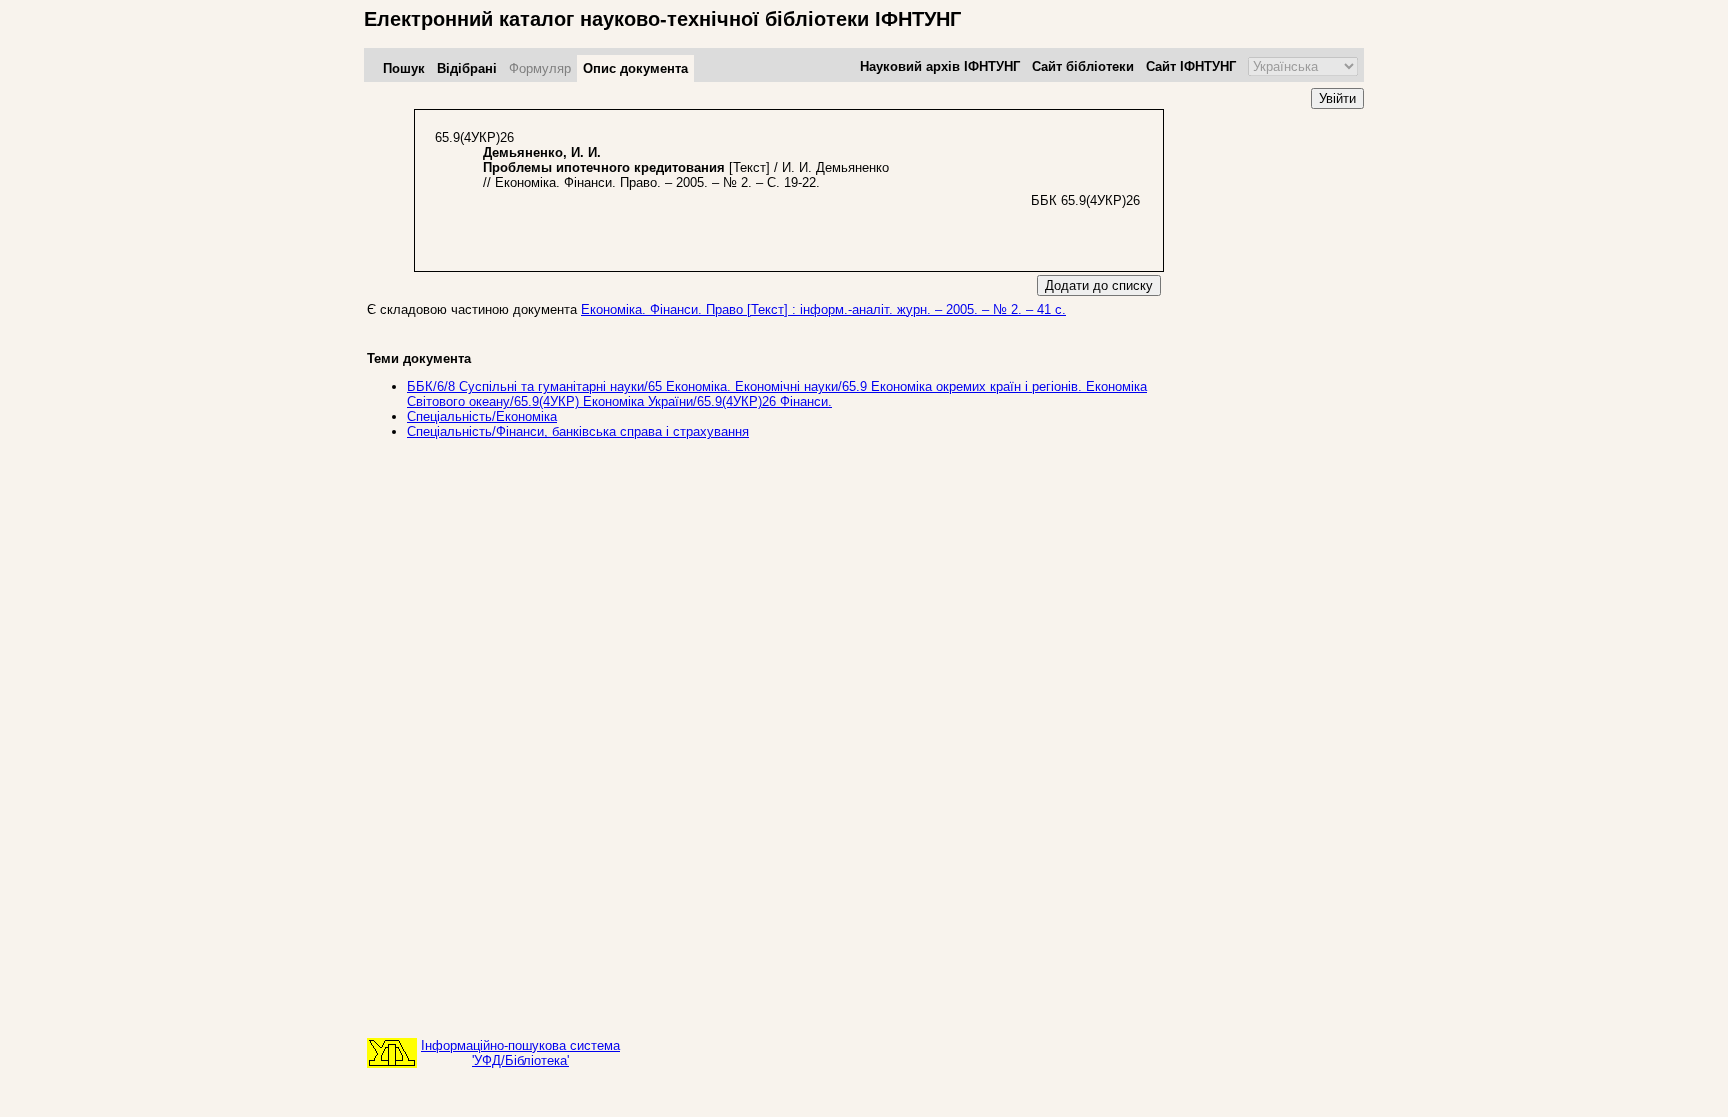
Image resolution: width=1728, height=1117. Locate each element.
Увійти (1337, 98)
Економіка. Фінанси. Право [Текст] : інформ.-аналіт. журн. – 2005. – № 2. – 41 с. (823, 309)
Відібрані (467, 68)
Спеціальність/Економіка (482, 416)
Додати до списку (1099, 285)
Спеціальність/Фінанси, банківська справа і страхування (578, 431)
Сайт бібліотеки (1083, 66)
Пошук (404, 68)
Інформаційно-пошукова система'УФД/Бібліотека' (520, 1053)
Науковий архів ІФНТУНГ (940, 66)
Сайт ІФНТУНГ (1191, 66)
